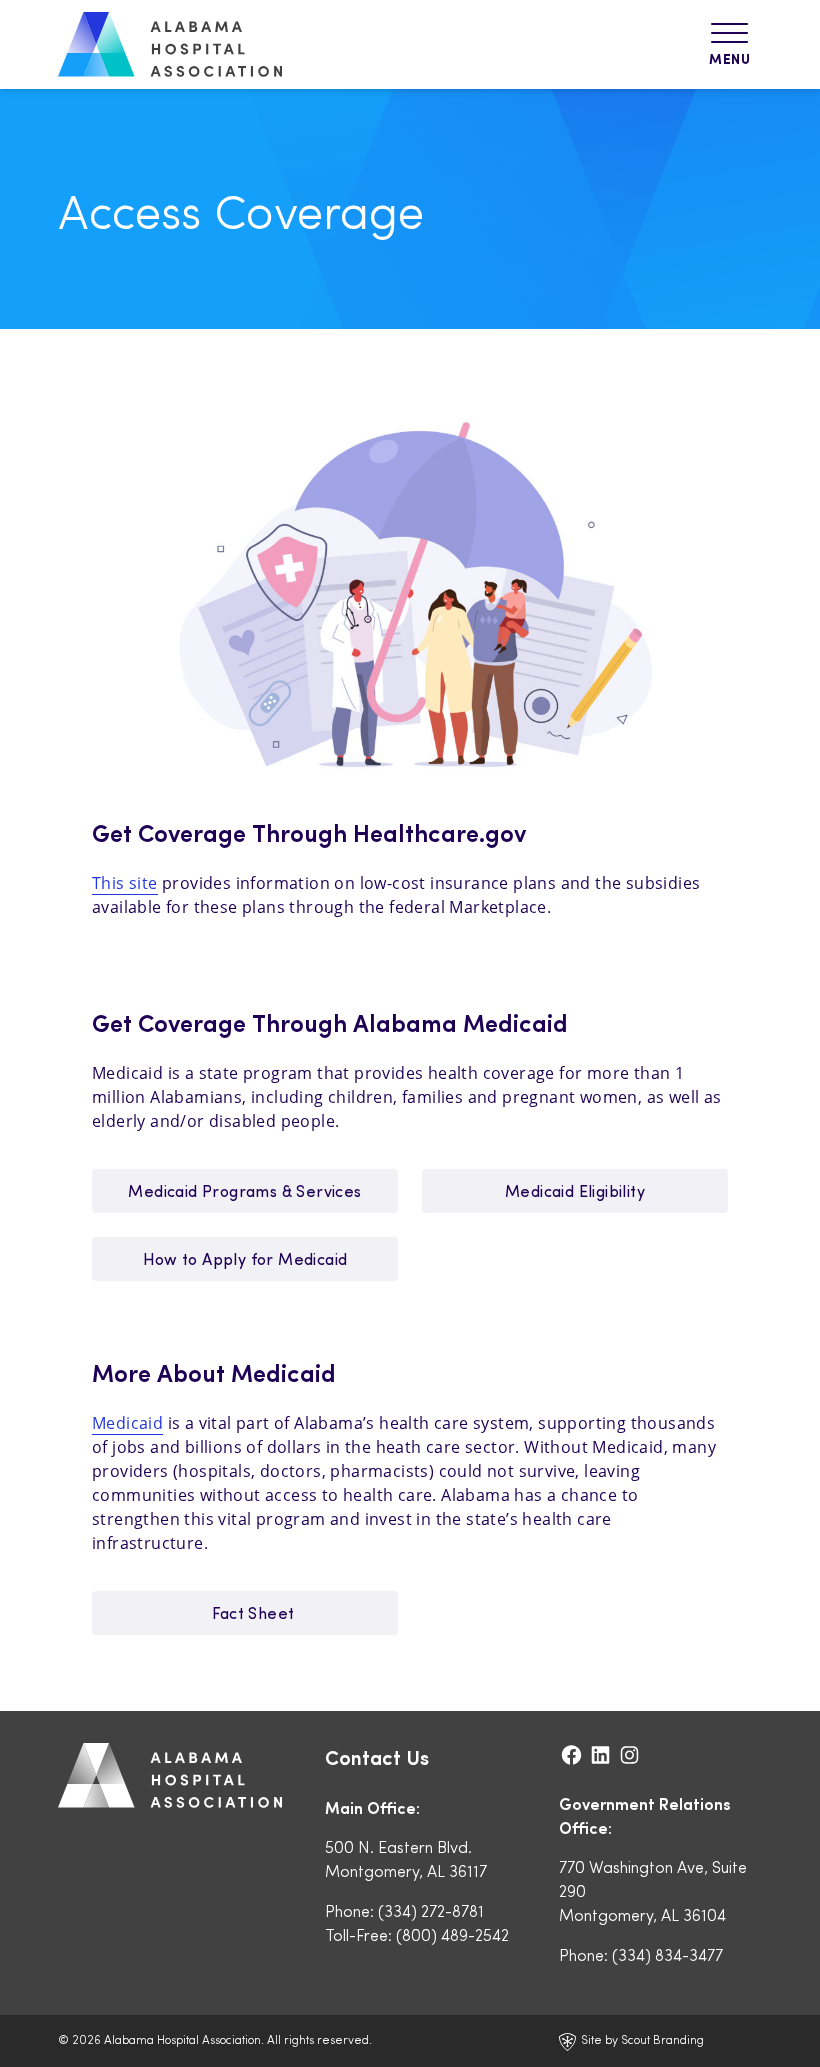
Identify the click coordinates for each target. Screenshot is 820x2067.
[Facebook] (573, 1754)
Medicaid (127, 1423)
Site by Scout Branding (641, 2039)
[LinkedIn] (602, 1754)
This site (125, 883)
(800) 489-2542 (452, 1934)
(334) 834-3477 (667, 1954)
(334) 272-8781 (431, 1910)
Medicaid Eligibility (575, 1190)
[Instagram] (629, 1754)
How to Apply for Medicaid (245, 1258)
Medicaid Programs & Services (244, 1190)
